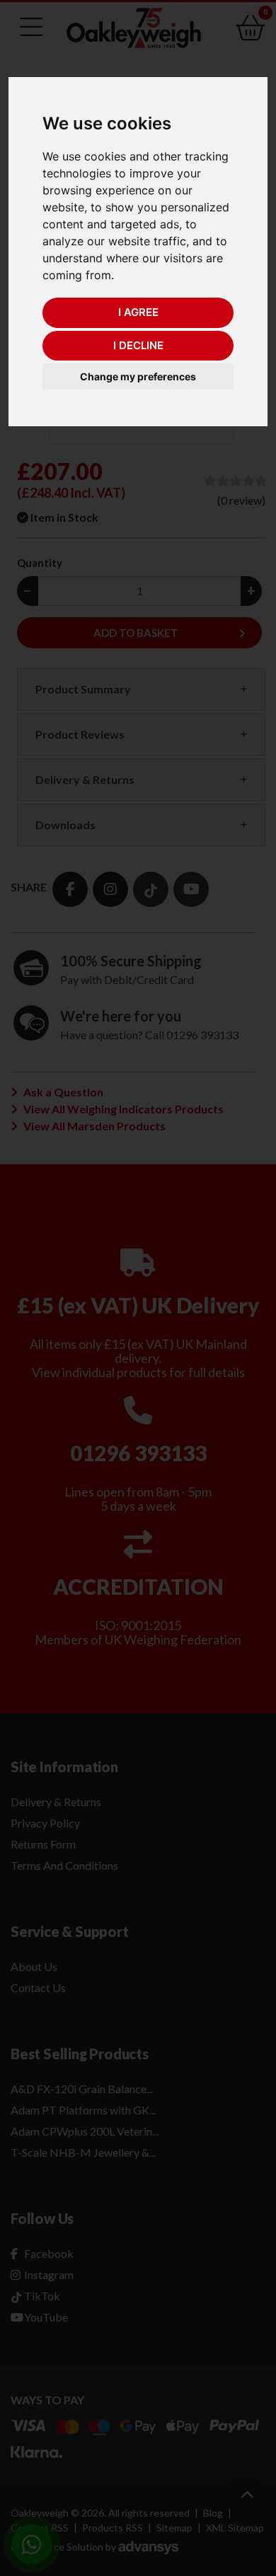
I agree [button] (138, 312)
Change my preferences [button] (138, 376)
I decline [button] (138, 345)
